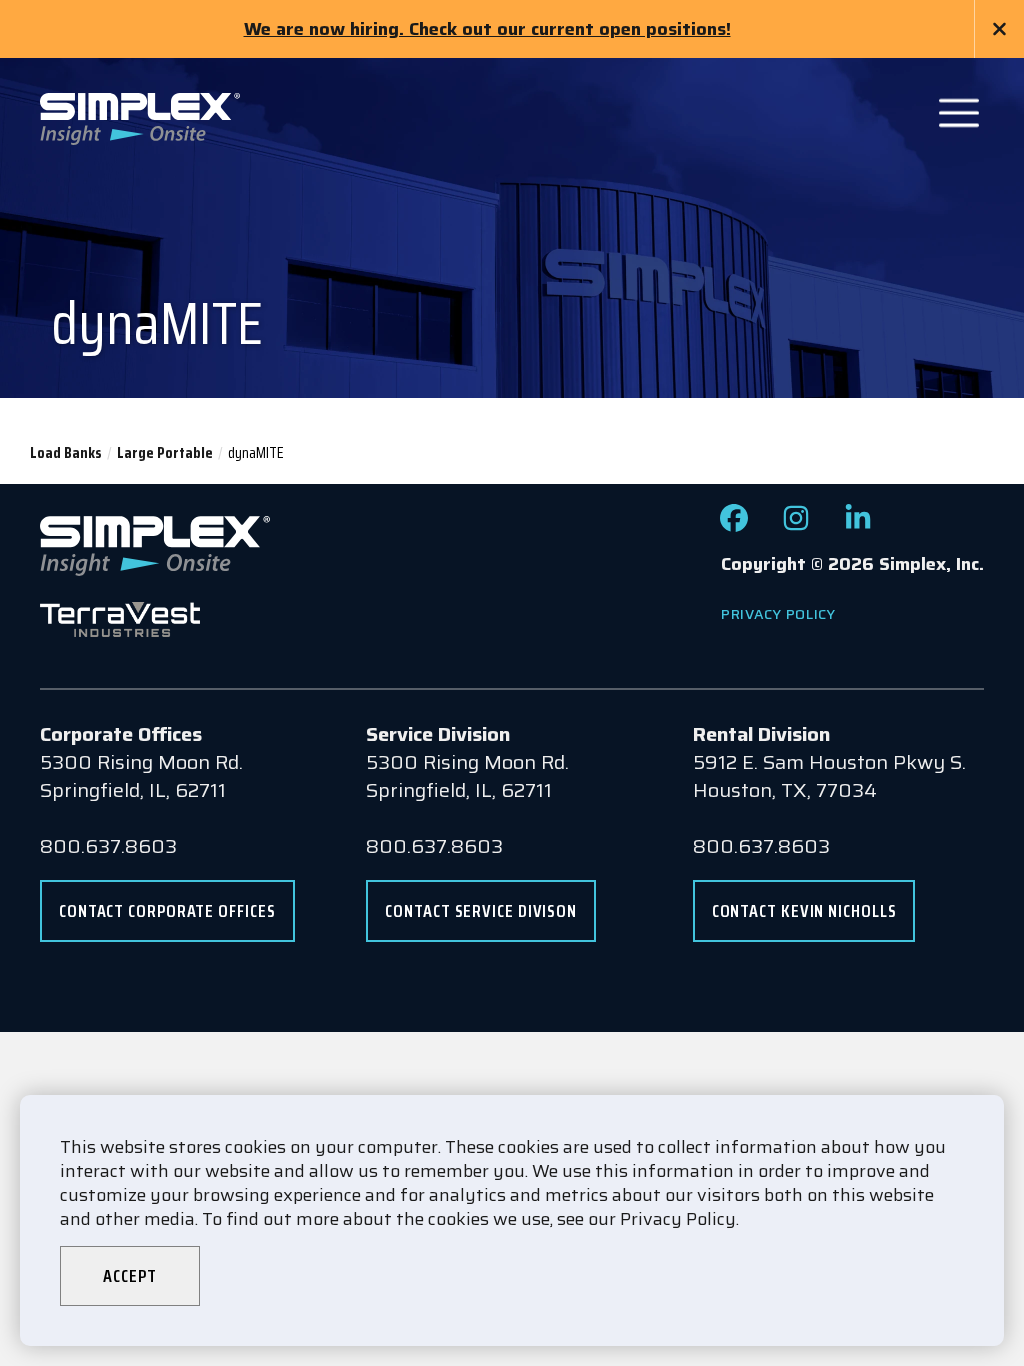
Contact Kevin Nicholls (804, 911)
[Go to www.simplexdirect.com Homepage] (140, 117)
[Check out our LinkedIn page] (858, 525)
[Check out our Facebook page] (734, 525)
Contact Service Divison (481, 911)
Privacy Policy (778, 614)
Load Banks (66, 452)
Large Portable (165, 452)
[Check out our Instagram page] (796, 525)
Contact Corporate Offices (167, 911)
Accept (129, 1276)
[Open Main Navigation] (959, 113)
